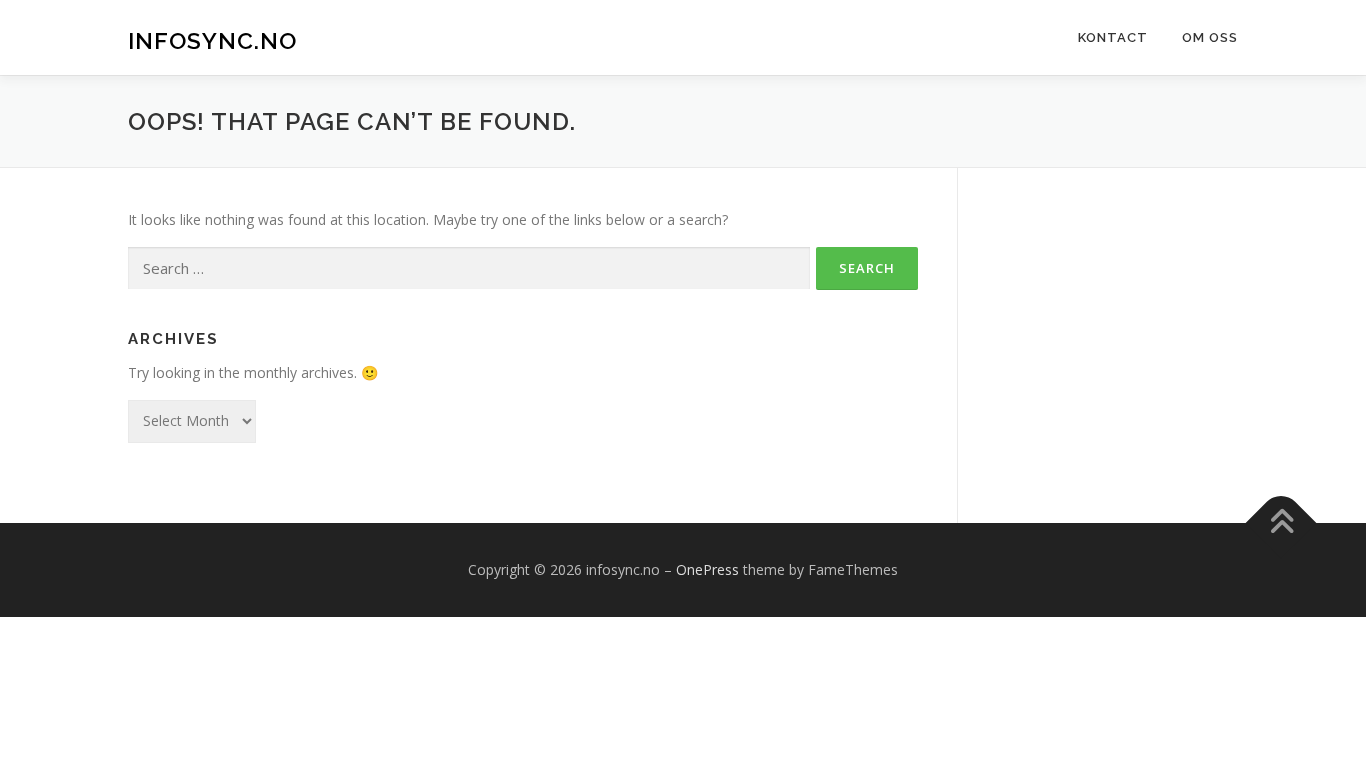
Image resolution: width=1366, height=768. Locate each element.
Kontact (1113, 37)
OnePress (707, 569)
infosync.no (212, 40)
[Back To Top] (1281, 522)
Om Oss (1210, 37)
